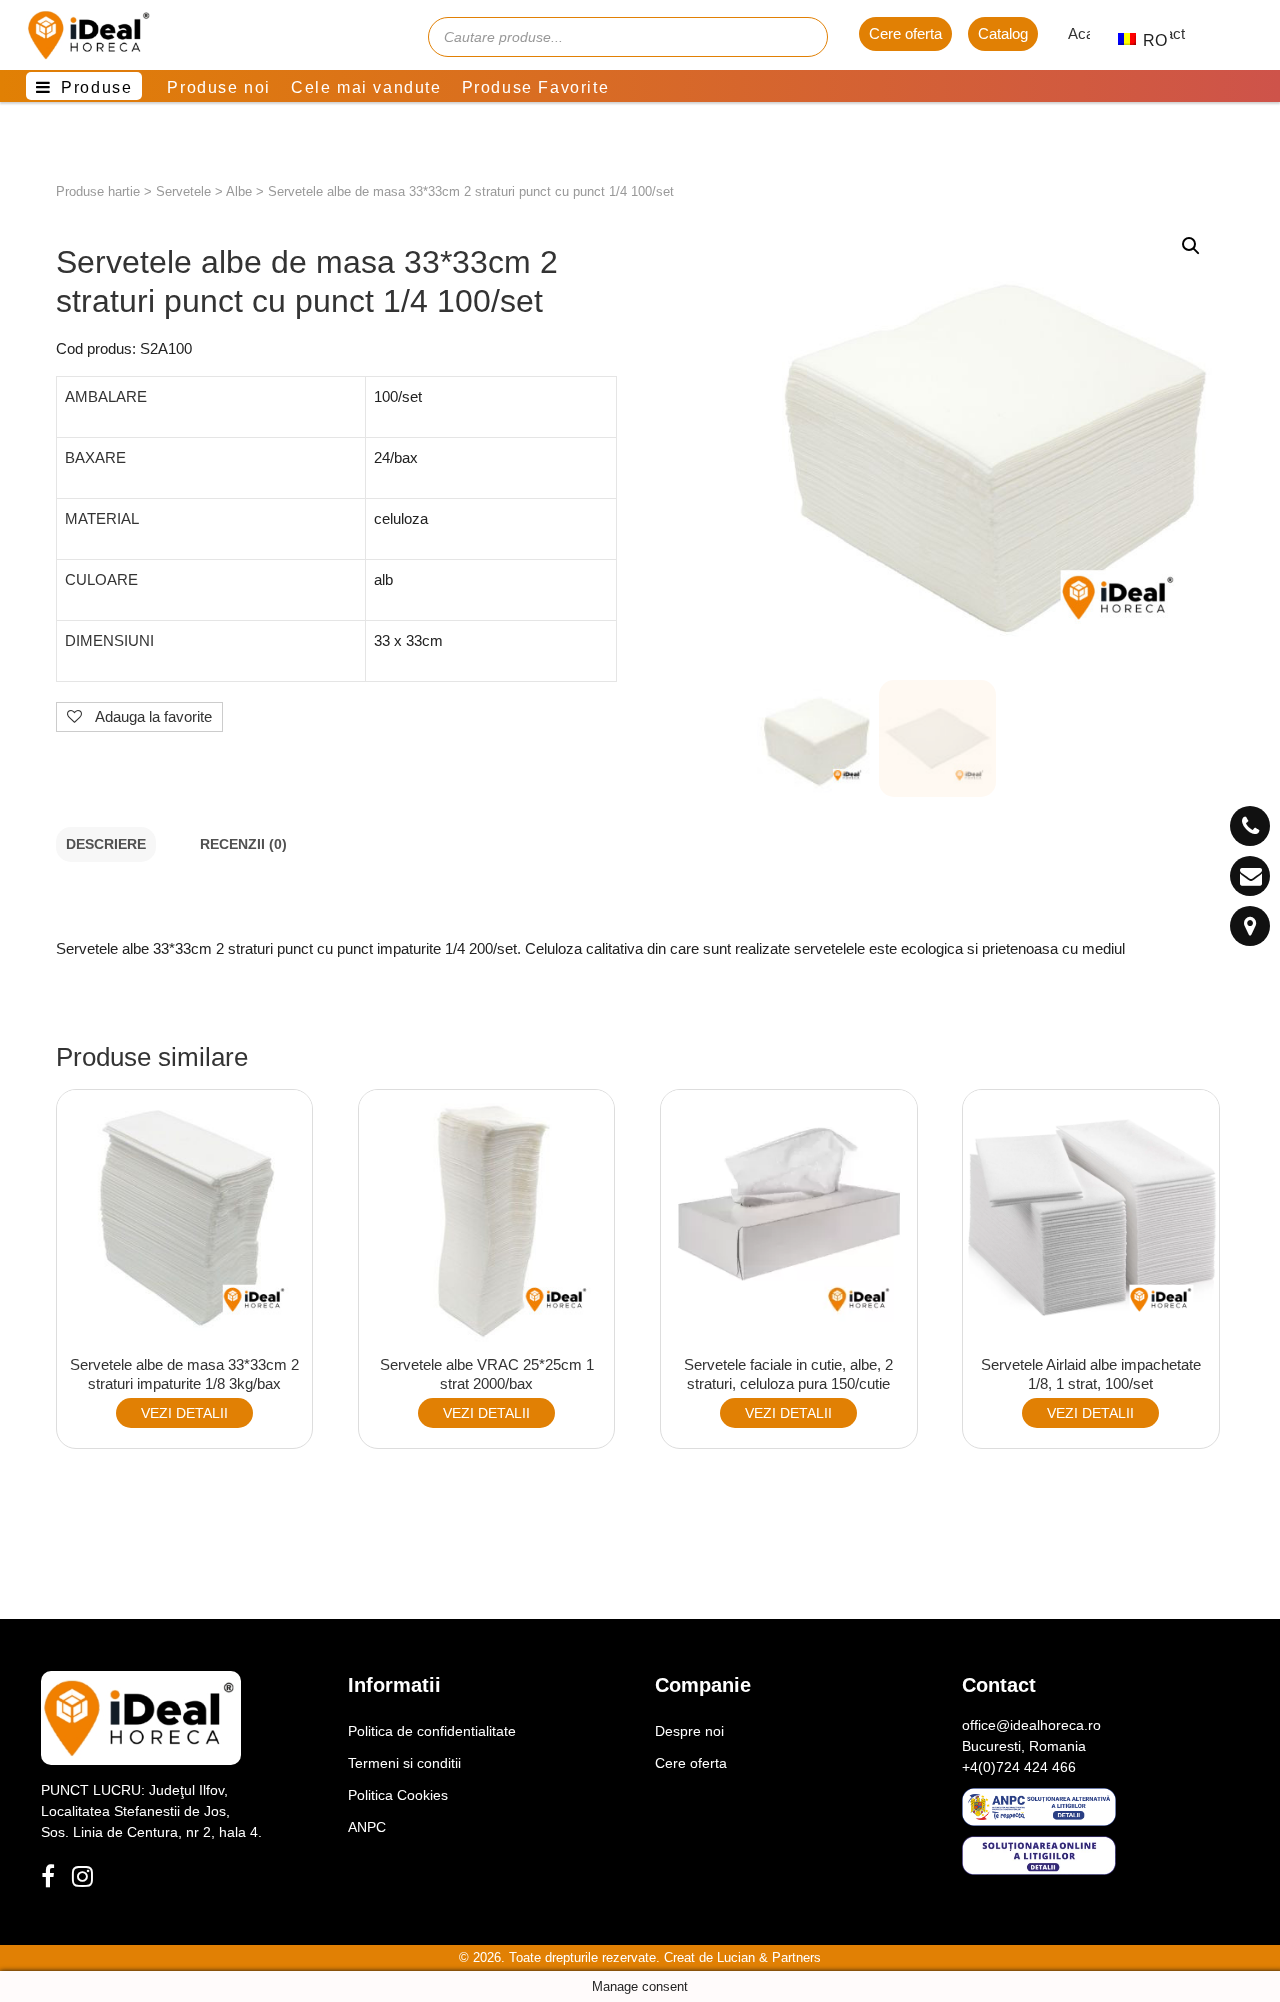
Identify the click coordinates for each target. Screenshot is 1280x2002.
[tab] (106, 844)
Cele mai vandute (366, 87)
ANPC (367, 1827)
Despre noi (689, 1731)
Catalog (1003, 33)
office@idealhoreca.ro (1031, 1725)
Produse (96, 87)
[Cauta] (803, 37)
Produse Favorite (536, 87)
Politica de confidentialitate (432, 1731)
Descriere (106, 844)
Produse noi (219, 87)
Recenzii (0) (243, 844)
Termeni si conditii (404, 1763)
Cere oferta (905, 33)
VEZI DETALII (184, 1413)
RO (1144, 40)
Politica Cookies (398, 1795)
